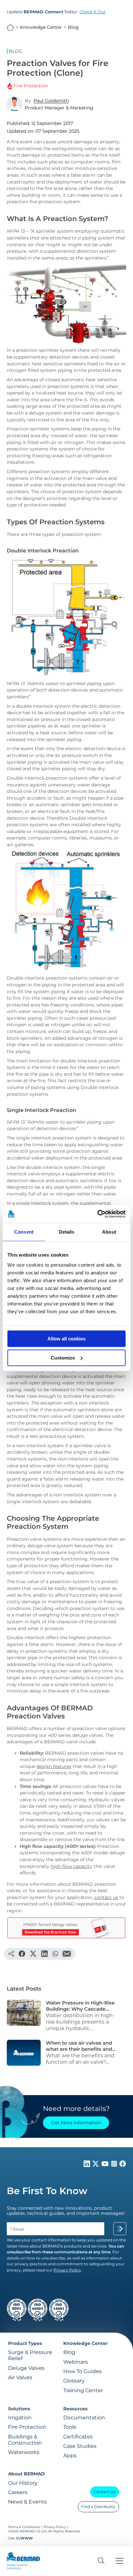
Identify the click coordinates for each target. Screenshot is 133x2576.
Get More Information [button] (76, 2123)
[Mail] (67, 1954)
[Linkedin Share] (44, 1954)
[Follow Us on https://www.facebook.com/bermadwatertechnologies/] (123, 2165)
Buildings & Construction (25, 2440)
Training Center (83, 2390)
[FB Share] (22, 1954)
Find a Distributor (98, 2507)
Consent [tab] (24, 1232)
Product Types (25, 2343)
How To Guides (82, 2371)
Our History (23, 2483)
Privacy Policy (55, 2527)
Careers (18, 2492)
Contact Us (105, 2492)
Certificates (78, 2437)
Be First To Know (47, 2191)
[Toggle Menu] (119, 2561)
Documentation (84, 2418)
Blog (73, 27)
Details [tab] (67, 1232)
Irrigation (20, 2418)
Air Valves (20, 2377)
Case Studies (80, 2446)
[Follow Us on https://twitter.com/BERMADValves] (96, 2165)
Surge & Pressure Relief (30, 2355)
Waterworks (24, 2452)
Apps (70, 2455)
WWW (27, 2538)
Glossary (74, 2381)
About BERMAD (26, 2474)
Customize (63, 1358)
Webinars (76, 2362)
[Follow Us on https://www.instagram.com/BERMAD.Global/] (115, 2165)
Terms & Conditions (25, 2527)
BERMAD (10, 27)
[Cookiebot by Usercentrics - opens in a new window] (97, 1214)
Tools (70, 2427)
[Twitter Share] (33, 1954)
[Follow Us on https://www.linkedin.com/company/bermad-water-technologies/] (87, 2165)
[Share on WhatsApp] (55, 1954)
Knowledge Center (41, 27)
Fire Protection (27, 2427)
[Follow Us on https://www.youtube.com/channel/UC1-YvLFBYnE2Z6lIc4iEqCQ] (106, 2165)
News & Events (27, 2502)
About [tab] (109, 1232)
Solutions (19, 2409)
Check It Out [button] (92, 12)
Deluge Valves (26, 2368)
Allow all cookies (66, 1339)
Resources (75, 2409)
